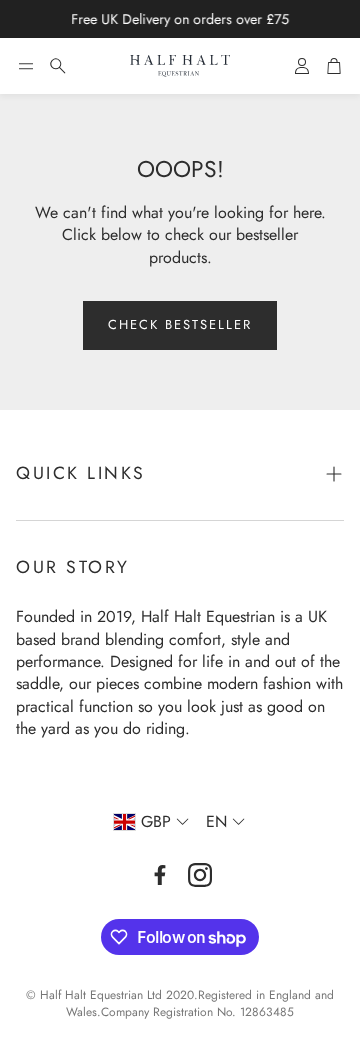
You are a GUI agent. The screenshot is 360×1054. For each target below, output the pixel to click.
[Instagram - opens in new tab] (200, 875)
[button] (26, 66)
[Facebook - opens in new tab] (160, 875)
